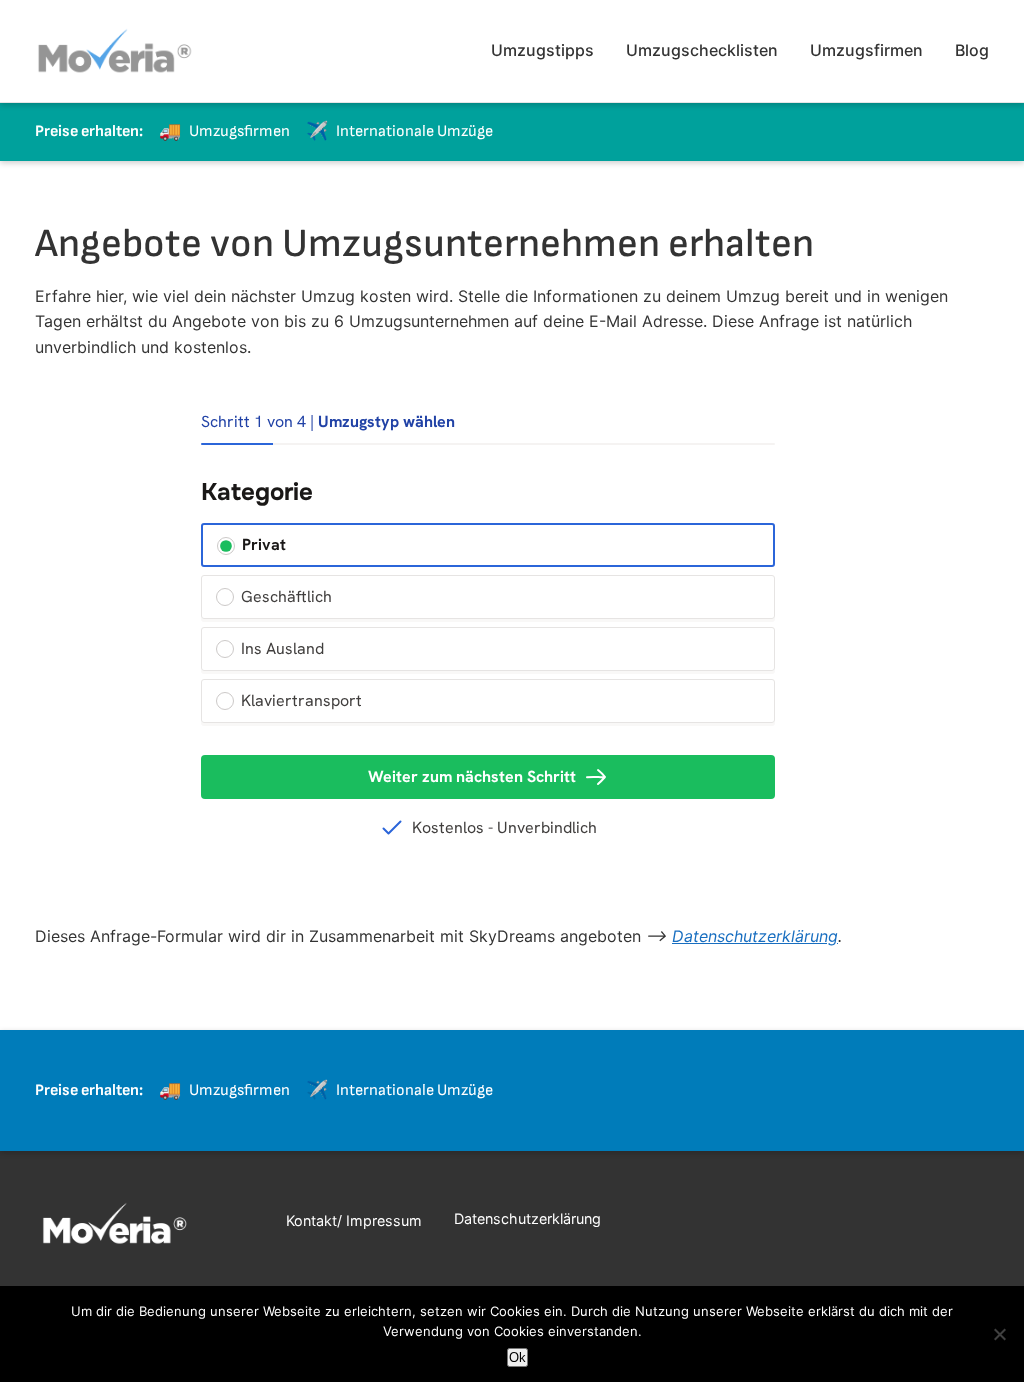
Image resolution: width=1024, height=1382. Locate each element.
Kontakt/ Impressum (354, 1220)
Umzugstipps (542, 50)
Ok (517, 1357)
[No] (999, 1334)
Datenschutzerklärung (755, 936)
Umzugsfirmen (866, 50)
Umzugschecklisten (702, 50)
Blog (972, 50)
